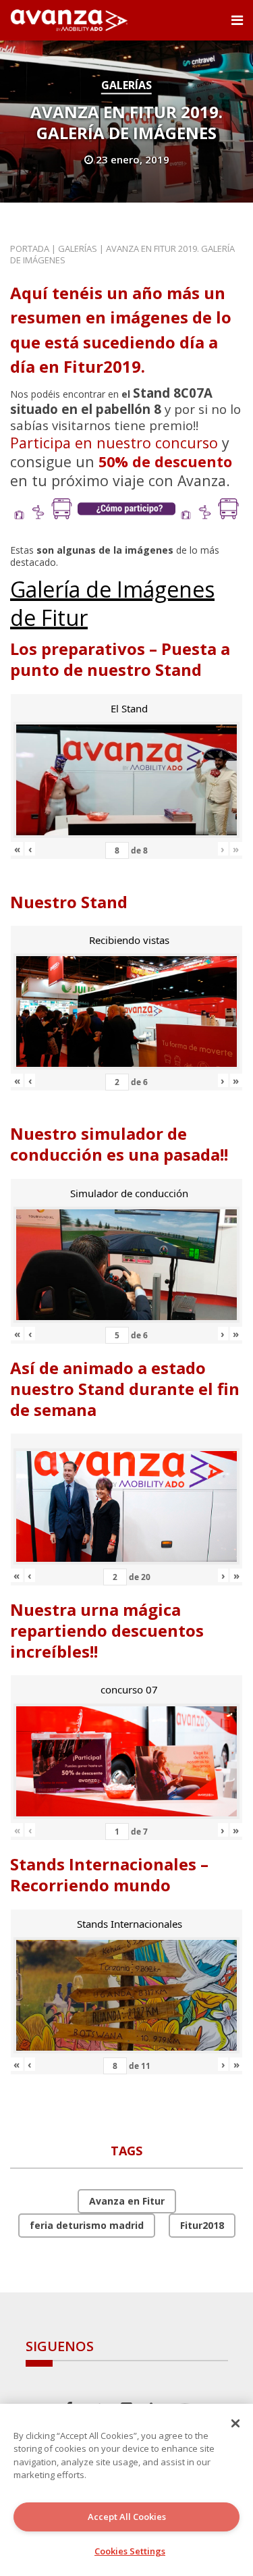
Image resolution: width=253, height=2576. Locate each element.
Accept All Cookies (127, 2517)
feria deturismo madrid (87, 2225)
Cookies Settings (130, 2551)
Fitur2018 (202, 2225)
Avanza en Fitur (127, 2201)
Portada (30, 248)
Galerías (126, 85)
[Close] (235, 2423)
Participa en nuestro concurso (114, 443)
